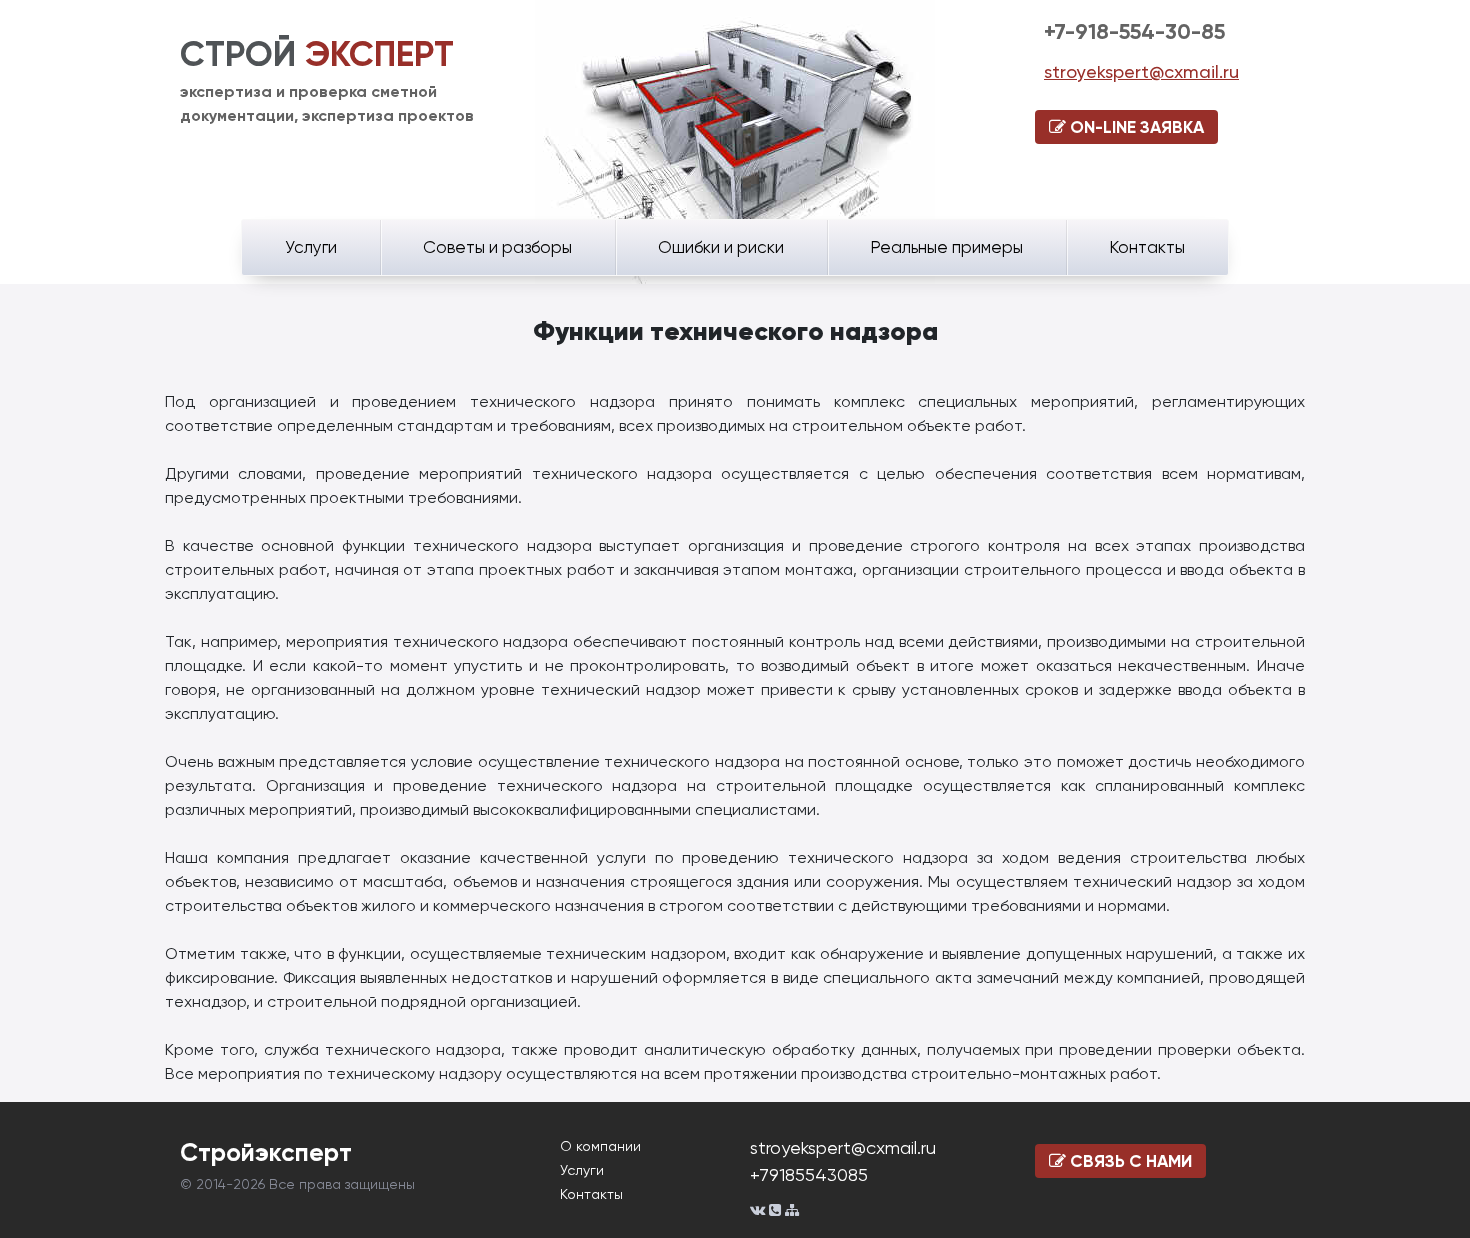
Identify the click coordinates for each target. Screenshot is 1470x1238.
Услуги (311, 247)
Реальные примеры (946, 247)
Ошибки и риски (721, 247)
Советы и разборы (497, 247)
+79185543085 (809, 1174)
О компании (600, 1146)
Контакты (1147, 247)
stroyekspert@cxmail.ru (1141, 71)
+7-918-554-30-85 (1134, 31)
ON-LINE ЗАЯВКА (1135, 127)
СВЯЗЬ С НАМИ (1129, 1161)
